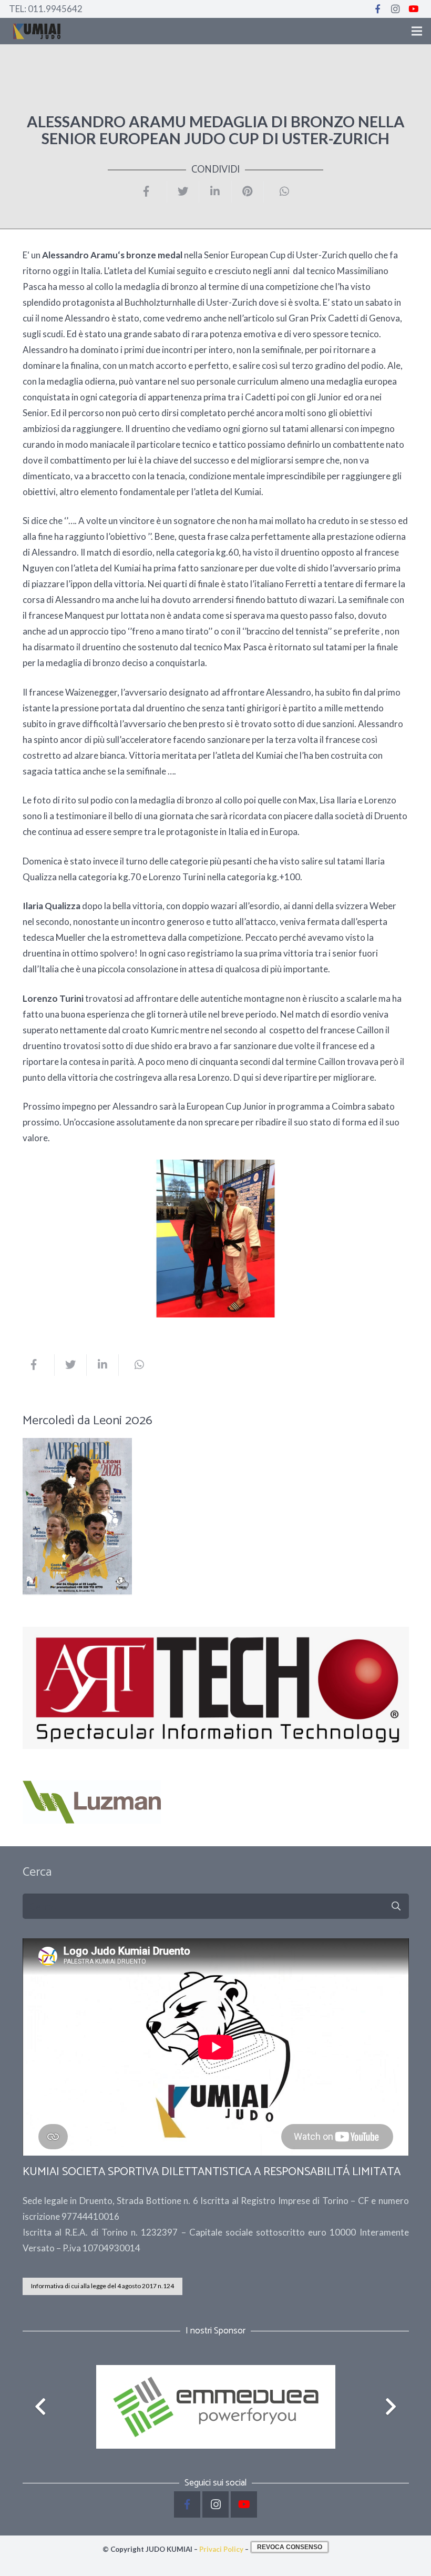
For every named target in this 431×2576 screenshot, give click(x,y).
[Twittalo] (183, 192)
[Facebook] (377, 9)
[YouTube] (413, 9)
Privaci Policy (221, 2549)
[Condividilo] (151, 192)
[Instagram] (395, 9)
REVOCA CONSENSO (290, 2547)
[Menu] (417, 31)
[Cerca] (396, 1906)
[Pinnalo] (248, 192)
